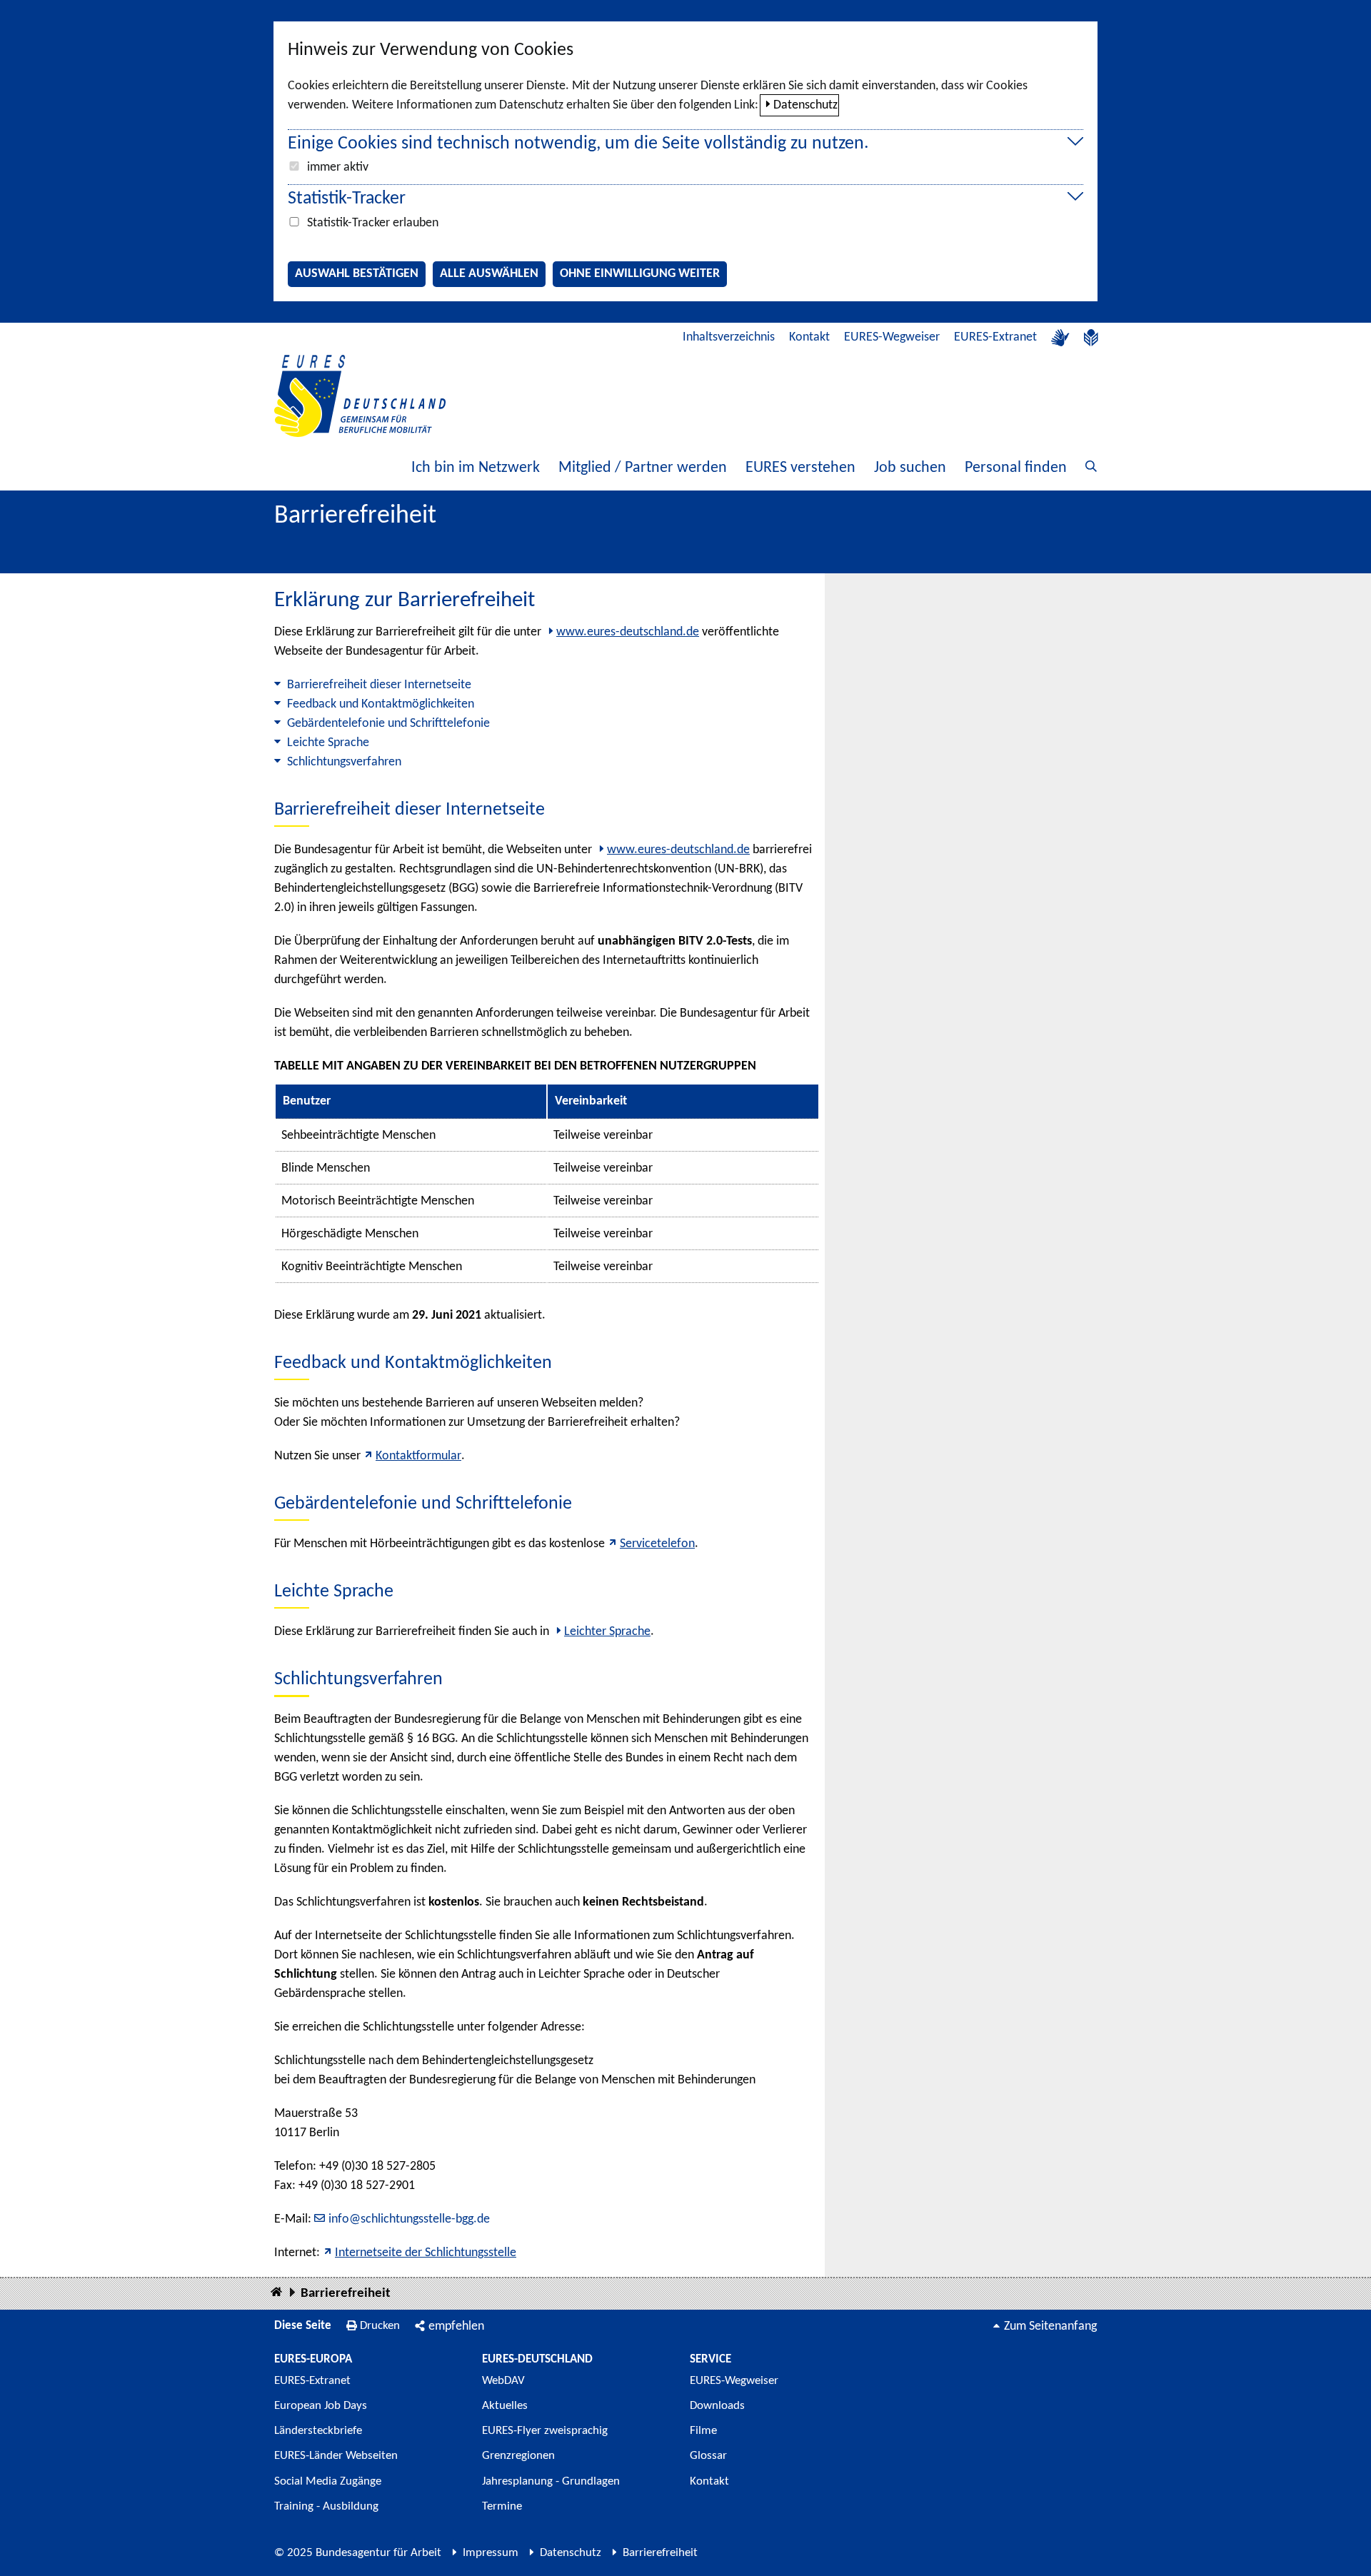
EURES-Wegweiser (892, 337)
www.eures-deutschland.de (628, 632)
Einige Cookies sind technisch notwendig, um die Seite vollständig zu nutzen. (578, 144)
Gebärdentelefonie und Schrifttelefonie (388, 724)
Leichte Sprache (328, 743)
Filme (703, 2431)
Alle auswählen (489, 274)
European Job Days (321, 2406)
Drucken (380, 2326)
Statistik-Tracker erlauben (373, 223)
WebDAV (503, 2381)
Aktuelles (505, 2406)
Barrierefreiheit (346, 2294)
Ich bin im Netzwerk (476, 468)
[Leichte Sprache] (1091, 338)
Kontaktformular (418, 1456)
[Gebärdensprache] (1060, 338)
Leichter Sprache (607, 1632)
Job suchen (910, 468)
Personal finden (1016, 468)
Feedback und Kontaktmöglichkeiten (381, 704)
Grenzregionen (518, 2456)
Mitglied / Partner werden (643, 468)
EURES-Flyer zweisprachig (545, 2431)
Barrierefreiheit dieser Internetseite (379, 685)
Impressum (491, 2553)
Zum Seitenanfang (1050, 2326)
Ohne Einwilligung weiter (640, 274)
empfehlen (456, 2326)
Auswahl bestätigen (357, 274)
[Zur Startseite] (360, 396)
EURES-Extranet (995, 337)
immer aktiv (338, 167)
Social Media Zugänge (328, 2481)
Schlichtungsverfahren (344, 762)
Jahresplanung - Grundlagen (551, 2481)
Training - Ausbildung (326, 2506)
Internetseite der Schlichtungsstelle (426, 2253)
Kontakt (809, 337)
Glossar (708, 2456)
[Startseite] (276, 2293)
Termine (502, 2506)
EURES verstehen (800, 468)
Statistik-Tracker (347, 199)
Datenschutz (805, 105)
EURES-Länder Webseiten (336, 2456)
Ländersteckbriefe (318, 2431)
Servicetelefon (657, 1544)
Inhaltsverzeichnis (729, 337)
